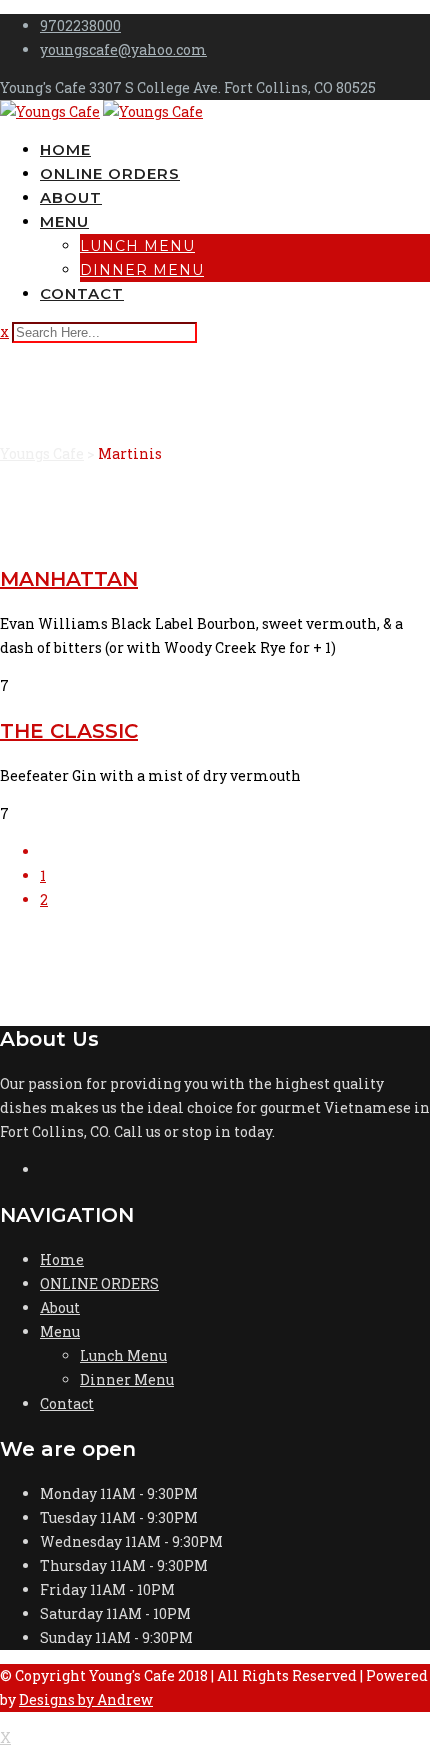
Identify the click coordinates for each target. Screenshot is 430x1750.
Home (65, 149)
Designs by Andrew (86, 1699)
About (71, 197)
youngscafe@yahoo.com (123, 49)
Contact (82, 293)
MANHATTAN (69, 579)
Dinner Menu (142, 270)
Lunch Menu (137, 246)
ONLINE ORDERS (110, 173)
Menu (64, 221)
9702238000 (80, 25)
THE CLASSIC (69, 731)
